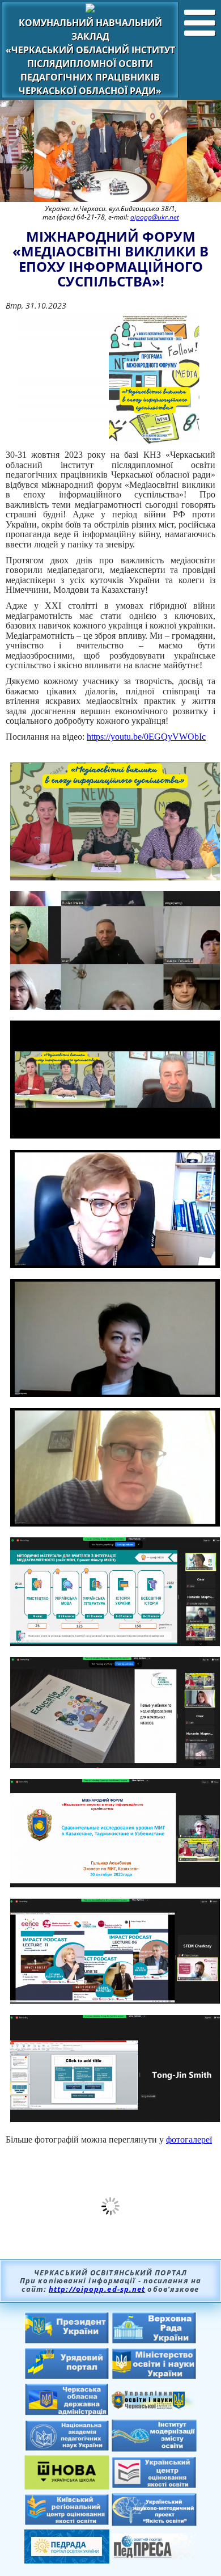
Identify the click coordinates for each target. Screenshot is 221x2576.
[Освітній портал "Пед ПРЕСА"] (154, 2556)
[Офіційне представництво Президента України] (67, 2341)
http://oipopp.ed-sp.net (97, 2289)
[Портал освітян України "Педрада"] (67, 2560)
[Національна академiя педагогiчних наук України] (67, 2448)
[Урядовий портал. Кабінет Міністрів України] (67, 2376)
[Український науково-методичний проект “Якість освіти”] (154, 2523)
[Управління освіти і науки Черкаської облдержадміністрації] (154, 2406)
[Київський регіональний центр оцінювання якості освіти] (67, 2522)
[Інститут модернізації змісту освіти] (154, 2448)
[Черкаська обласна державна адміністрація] (67, 2413)
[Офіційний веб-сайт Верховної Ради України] (154, 2341)
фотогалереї (189, 2139)
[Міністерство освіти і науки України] (154, 2376)
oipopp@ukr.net (155, 217)
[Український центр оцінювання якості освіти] (154, 2485)
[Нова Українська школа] (67, 2486)
